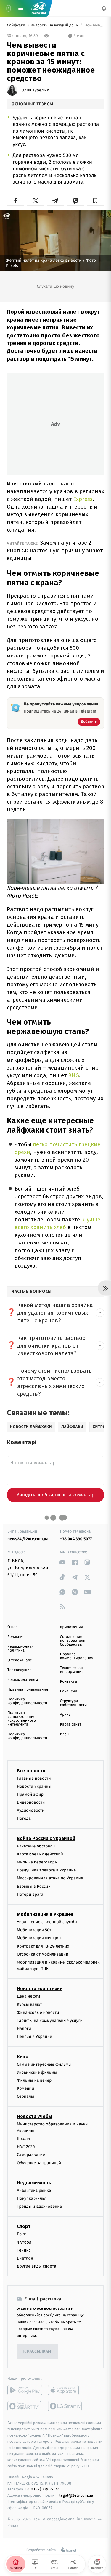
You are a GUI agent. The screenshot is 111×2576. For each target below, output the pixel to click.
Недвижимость (34, 2183)
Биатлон (25, 2258)
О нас (12, 1627)
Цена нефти (29, 1996)
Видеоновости (31, 1802)
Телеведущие (20, 1670)
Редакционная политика (20, 1649)
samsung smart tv (65, 2406)
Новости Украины (34, 1786)
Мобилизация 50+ (34, 1930)
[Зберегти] (95, 201)
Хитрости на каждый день (55, 25)
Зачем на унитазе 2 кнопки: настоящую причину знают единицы (55, 550)
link (63, 1562)
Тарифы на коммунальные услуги (50, 2021)
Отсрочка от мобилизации (43, 1954)
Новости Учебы (34, 2116)
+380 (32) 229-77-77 (42, 2489)
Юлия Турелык (35, 90)
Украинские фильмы (37, 2072)
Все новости (31, 1770)
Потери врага (30, 1894)
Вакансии (69, 1691)
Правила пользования (28, 1690)
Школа (23, 2139)
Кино (23, 2056)
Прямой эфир (30, 1794)
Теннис (24, 2250)
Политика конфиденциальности (27, 1701)
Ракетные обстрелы (36, 1846)
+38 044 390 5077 (76, 1539)
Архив (66, 1715)
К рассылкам (37, 2351)
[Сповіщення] (104, 8)
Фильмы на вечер (34, 2080)
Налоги (24, 2029)
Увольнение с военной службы (47, 1922)
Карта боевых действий (40, 1854)
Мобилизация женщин (39, 1938)
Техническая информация (72, 1670)
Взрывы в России (34, 1886)
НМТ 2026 (26, 2147)
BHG (74, 1075)
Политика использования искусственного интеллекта (22, 1719)
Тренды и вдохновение (39, 2206)
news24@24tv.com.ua (28, 1539)
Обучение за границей (39, 2163)
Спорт (24, 2226)
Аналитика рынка (34, 2190)
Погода (24, 1818)
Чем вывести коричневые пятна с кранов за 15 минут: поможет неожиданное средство (94, 25)
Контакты (69, 1682)
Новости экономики (40, 1989)
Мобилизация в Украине (45, 1914)
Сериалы (25, 2096)
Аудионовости (31, 1810)
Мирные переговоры (37, 1862)
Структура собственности (74, 1703)
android (25, 2390)
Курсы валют (29, 2005)
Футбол (24, 2242)
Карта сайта (71, 1724)
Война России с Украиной (46, 1838)
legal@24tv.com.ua (76, 2495)
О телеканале (20, 1660)
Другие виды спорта (37, 2266)
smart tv (25, 2406)
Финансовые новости (38, 2013)
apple (65, 2390)
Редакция (16, 1637)
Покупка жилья (32, 2198)
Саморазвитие (31, 2155)
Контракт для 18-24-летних (43, 1946)
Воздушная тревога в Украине (46, 1870)
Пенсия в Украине (34, 2036)
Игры (65, 1734)
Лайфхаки (16, 25)
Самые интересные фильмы (44, 2064)
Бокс (21, 2234)
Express (83, 499)
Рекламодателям (23, 1680)
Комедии (25, 2088)
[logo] (38, 8)
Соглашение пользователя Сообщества (73, 1641)
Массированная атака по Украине (50, 1878)
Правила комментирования (77, 1656)
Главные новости (34, 1778)
